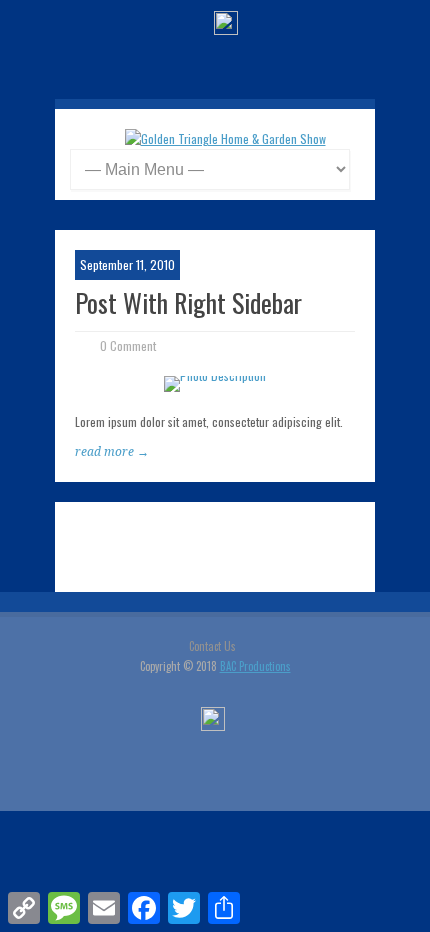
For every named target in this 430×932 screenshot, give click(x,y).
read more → (112, 452)
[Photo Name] (215, 384)
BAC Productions (255, 666)
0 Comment (128, 345)
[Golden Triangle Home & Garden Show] (225, 138)
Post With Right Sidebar (188, 302)
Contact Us (212, 646)
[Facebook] (226, 25)
